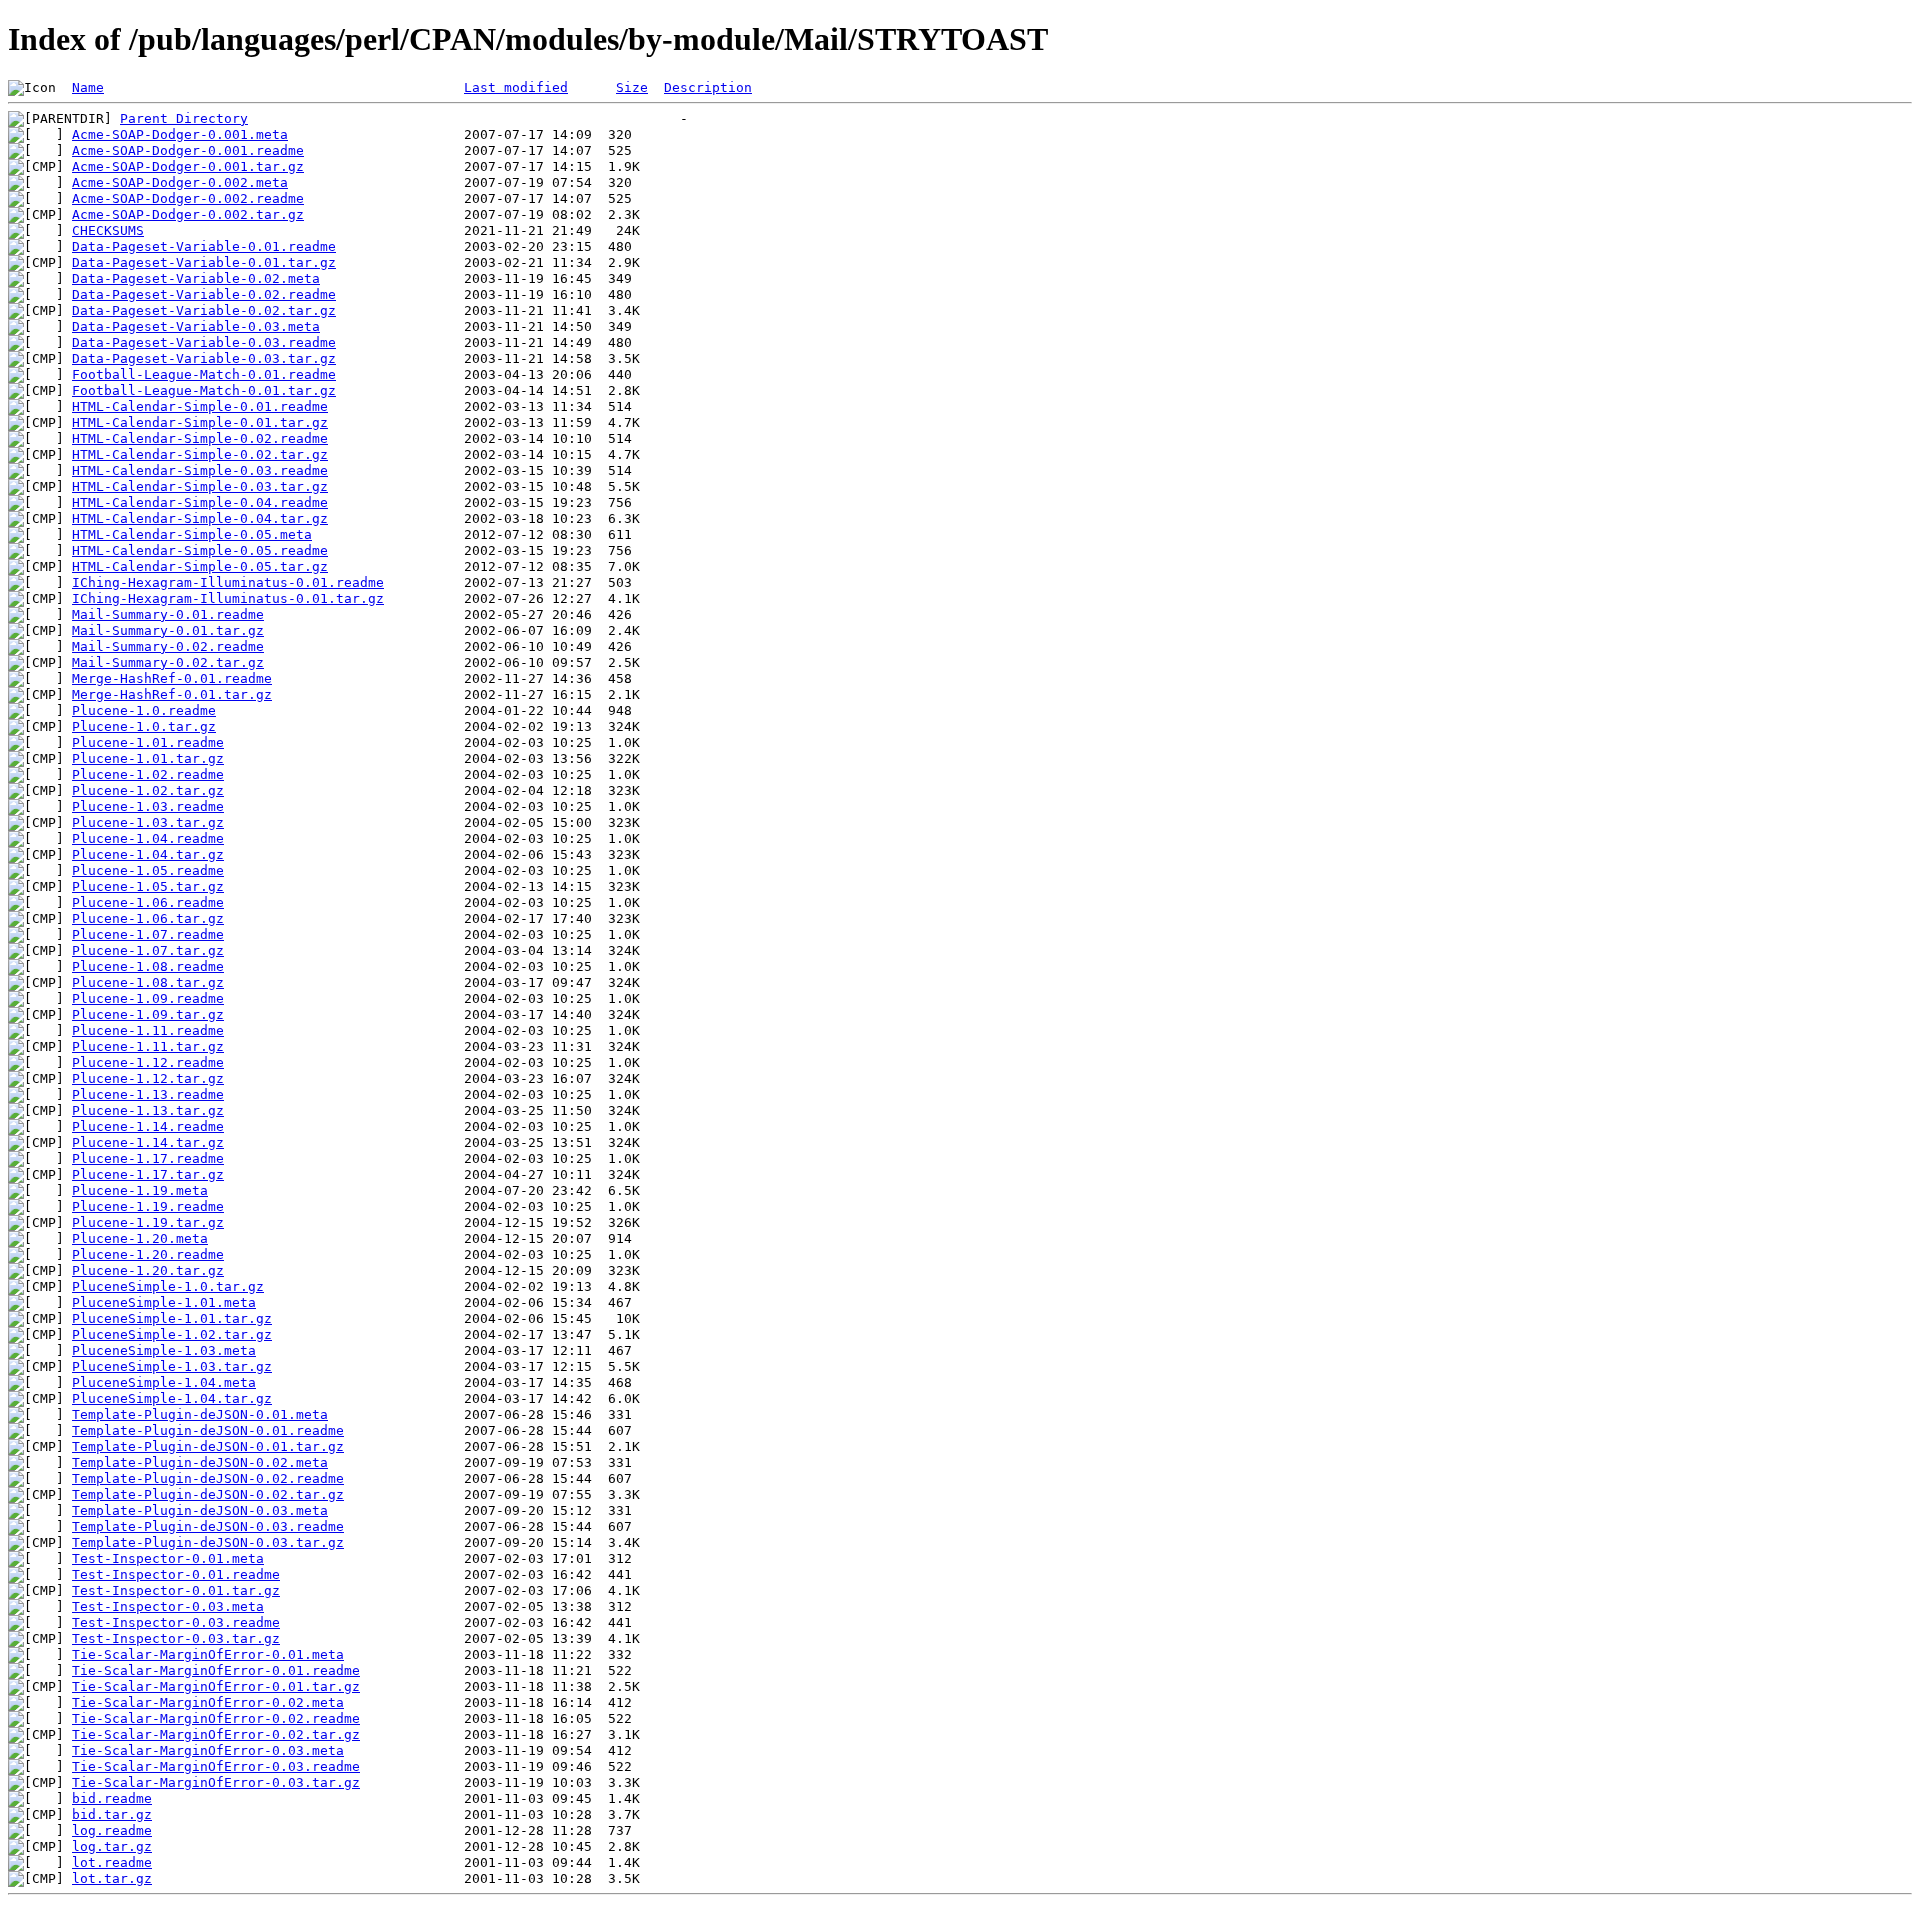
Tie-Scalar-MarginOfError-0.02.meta (208, 1702)
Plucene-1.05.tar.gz (148, 886)
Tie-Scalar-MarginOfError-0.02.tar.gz (216, 1734)
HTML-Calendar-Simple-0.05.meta (192, 534)
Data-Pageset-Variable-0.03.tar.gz (204, 358)
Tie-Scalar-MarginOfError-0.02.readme (216, 1718)
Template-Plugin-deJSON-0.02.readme (208, 1478)
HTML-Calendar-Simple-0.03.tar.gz (200, 486)
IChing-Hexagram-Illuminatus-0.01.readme (228, 582)
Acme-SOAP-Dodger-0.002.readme (188, 198)
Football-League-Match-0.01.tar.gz (204, 390)
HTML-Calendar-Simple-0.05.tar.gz (200, 566)
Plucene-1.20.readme (148, 1254)
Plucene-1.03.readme (148, 806)
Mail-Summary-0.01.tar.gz (168, 630)
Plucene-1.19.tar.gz (148, 1222)
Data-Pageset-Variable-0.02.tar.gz (204, 310)
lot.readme (112, 1862)
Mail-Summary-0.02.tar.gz (168, 662)
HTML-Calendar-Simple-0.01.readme (200, 406)
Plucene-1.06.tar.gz (148, 918)
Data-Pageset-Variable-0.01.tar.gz (204, 262)
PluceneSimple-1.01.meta (164, 1302)
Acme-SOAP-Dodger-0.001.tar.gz (188, 166)
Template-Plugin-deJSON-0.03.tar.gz (208, 1542)
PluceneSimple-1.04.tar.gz (172, 1398)
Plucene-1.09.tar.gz (148, 1014)
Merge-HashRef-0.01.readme (172, 678)
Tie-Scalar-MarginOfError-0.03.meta (208, 1750)
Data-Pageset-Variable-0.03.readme (204, 342)
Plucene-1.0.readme (144, 710)
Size (632, 87)
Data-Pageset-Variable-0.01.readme (204, 246)
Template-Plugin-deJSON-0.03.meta (200, 1510)
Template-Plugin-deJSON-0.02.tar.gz (208, 1494)
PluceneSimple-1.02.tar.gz (172, 1334)
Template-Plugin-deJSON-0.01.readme (208, 1430)
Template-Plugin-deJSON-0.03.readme (208, 1526)
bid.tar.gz (112, 1814)
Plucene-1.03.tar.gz (148, 822)
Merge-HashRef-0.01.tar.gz (172, 694)
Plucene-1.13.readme (148, 1094)
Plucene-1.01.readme (148, 742)
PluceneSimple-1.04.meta (164, 1382)
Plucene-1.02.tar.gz (148, 790)
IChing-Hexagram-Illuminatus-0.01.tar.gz (228, 598)
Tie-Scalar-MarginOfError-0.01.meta (208, 1654)
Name (88, 87)
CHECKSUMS (108, 230)
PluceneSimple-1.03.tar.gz (172, 1366)
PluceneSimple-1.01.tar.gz (172, 1318)
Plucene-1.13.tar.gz (148, 1110)
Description (708, 87)
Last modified (516, 87)
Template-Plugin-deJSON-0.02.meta (200, 1462)
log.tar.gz (112, 1846)
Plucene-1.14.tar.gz (148, 1142)
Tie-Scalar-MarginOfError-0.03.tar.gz (216, 1782)
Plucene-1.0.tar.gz (144, 726)
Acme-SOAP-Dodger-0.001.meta (180, 134)
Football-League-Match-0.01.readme (204, 374)
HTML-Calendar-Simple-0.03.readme (200, 470)
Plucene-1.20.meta (140, 1238)
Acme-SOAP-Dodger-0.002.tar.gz (188, 214)
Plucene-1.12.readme (148, 1062)
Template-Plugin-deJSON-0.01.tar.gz (208, 1446)
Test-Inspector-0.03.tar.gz (176, 1638)
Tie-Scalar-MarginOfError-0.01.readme (216, 1670)
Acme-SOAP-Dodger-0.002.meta (180, 182)
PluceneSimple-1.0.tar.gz (168, 1286)
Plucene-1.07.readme (148, 934)
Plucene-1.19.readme (148, 1206)
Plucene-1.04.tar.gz (148, 854)
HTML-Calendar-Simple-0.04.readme (200, 502)
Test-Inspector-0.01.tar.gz (176, 1590)
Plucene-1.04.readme (148, 838)
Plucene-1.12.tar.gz (148, 1078)
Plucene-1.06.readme (148, 902)
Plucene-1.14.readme (148, 1126)
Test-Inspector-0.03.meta (168, 1606)
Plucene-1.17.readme (148, 1158)
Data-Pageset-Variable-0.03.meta (196, 326)
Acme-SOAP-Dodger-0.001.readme (188, 150)
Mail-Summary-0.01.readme (168, 614)
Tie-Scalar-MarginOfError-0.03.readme (216, 1766)
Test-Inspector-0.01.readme (176, 1574)
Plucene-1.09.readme (148, 998)
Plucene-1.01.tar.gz (148, 758)
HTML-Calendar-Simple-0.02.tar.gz (200, 454)
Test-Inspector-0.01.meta (168, 1558)
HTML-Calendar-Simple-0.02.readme (200, 438)
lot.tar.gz (112, 1878)
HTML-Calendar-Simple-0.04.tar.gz (200, 518)
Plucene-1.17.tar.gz (148, 1174)
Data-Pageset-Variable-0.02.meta (196, 278)
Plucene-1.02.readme (148, 774)
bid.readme (112, 1798)
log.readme (112, 1830)
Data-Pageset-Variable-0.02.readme (204, 294)
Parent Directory (184, 118)
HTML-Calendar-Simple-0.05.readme (200, 550)
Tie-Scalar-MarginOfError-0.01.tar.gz (216, 1686)
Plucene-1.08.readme (148, 966)
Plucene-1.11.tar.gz (148, 1046)
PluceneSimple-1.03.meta (164, 1350)
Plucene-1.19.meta (140, 1190)
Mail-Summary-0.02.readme (168, 646)
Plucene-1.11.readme (148, 1030)
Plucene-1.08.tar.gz (148, 982)
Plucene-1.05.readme (148, 870)
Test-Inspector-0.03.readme (176, 1622)
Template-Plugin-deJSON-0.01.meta (200, 1414)
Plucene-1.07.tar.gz (148, 950)
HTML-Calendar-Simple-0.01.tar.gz (200, 422)
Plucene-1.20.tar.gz (148, 1270)
